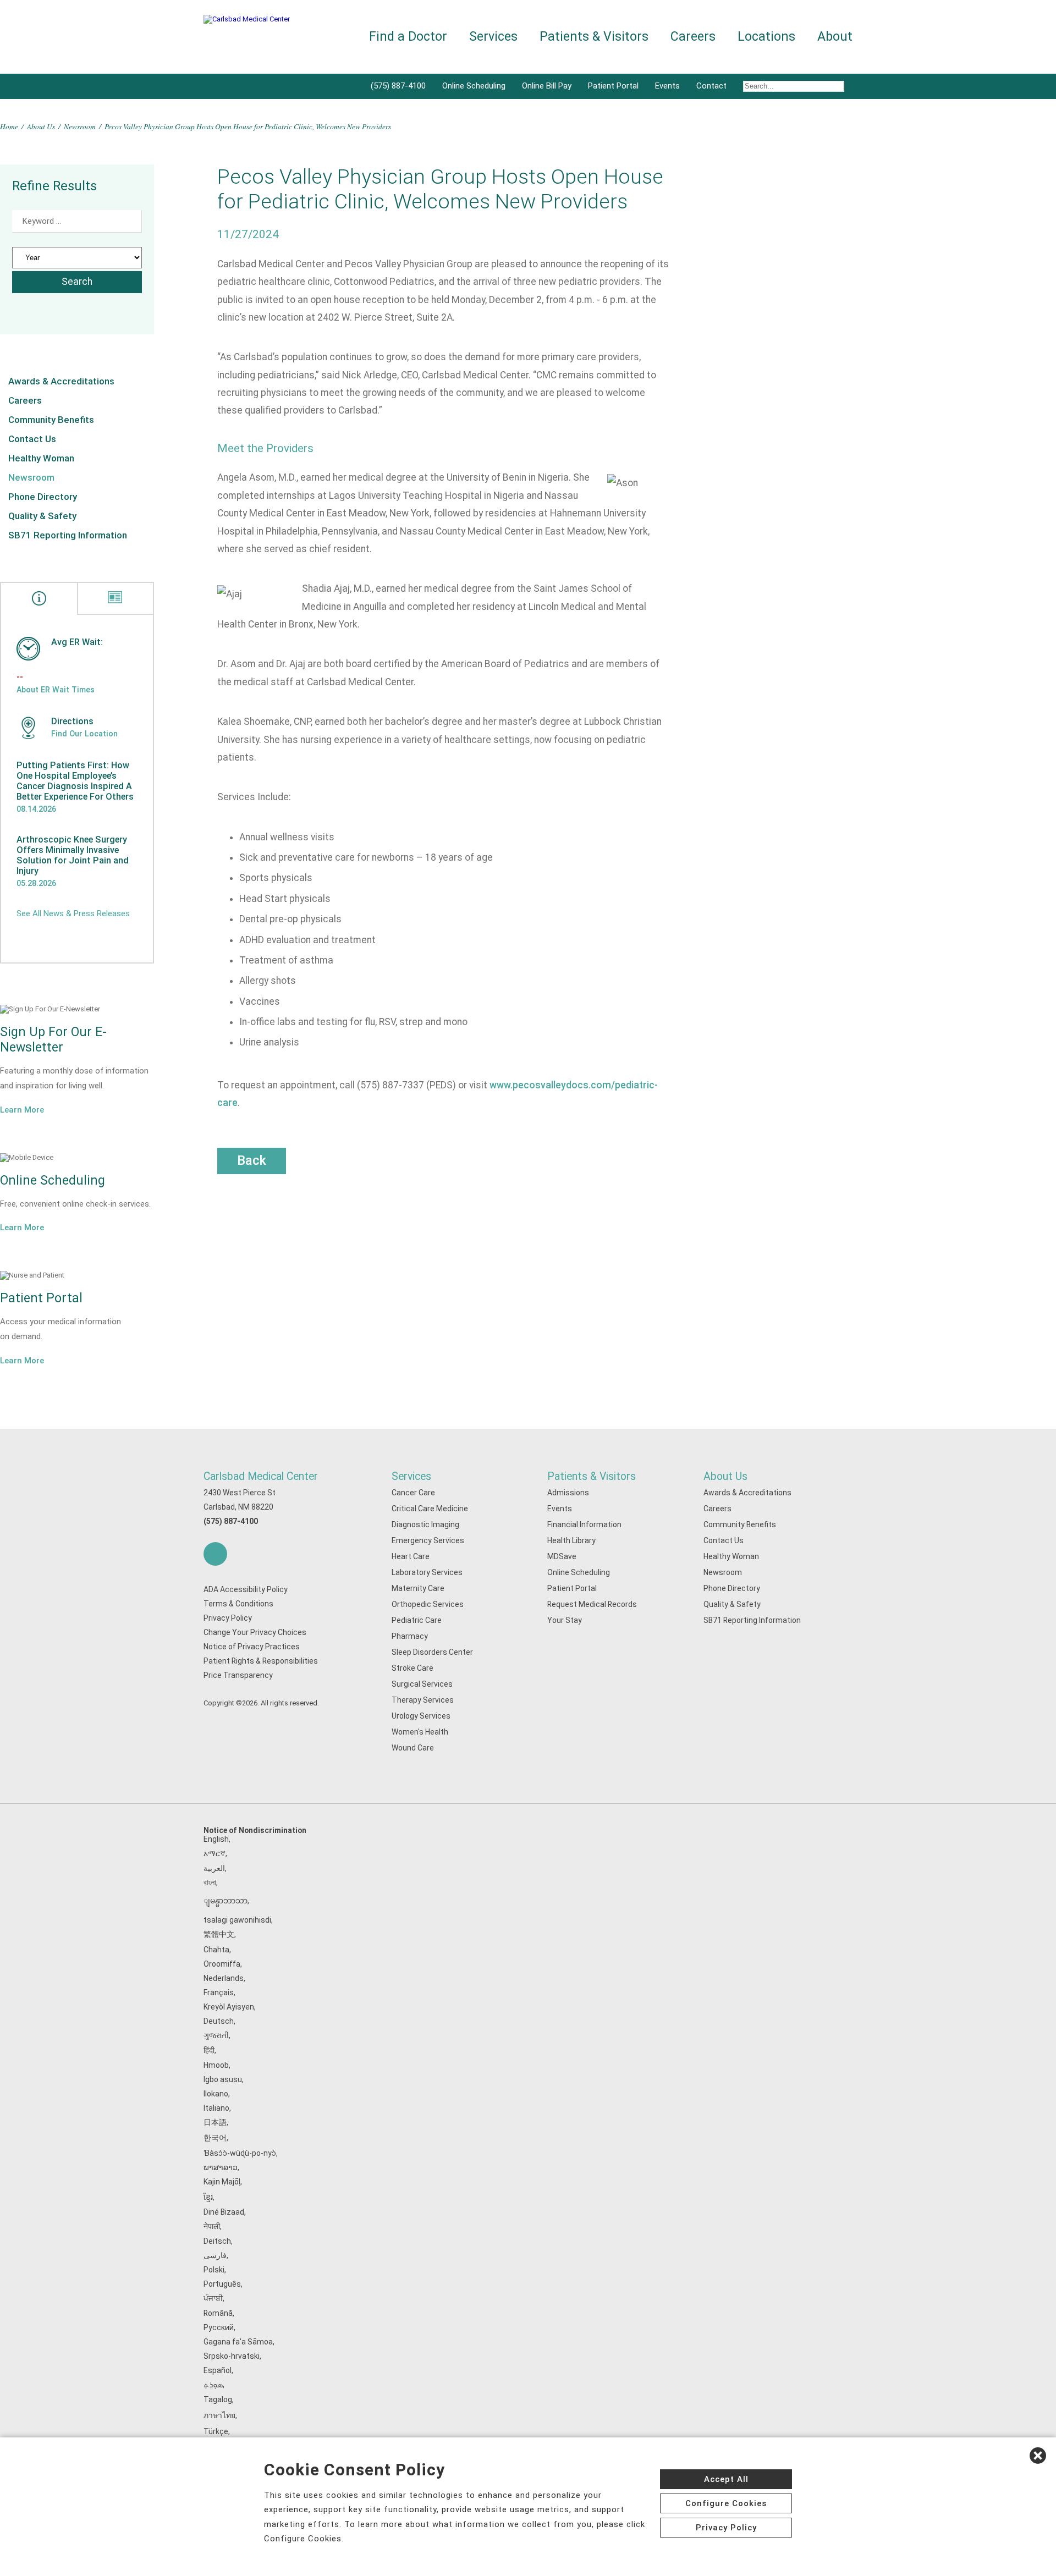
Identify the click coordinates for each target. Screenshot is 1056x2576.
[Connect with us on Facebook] (215, 1554)
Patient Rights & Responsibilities (261, 1661)
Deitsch (217, 2241)
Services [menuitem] (493, 37)
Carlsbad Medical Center (261, 1476)
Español (218, 2370)
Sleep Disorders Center (432, 1652)
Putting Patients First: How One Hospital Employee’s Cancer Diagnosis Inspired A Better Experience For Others (75, 781)
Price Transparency (238, 1675)
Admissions (568, 1493)
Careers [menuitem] (693, 37)
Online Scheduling (474, 86)
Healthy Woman (41, 458)
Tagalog (218, 2399)
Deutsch (219, 2021)
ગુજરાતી (216, 2035)
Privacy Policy (228, 1618)
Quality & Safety (42, 516)
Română (218, 2313)
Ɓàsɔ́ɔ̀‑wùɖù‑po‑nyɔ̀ (240, 2153)
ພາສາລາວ (221, 2167)
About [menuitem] (835, 37)
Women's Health (420, 1732)
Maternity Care (418, 1588)
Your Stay (565, 1620)
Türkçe (216, 2431)
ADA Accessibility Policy (246, 1589)
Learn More (22, 1110)
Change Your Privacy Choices (255, 1632)
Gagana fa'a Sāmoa (238, 2342)
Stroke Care (413, 1668)
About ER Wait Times (56, 690)
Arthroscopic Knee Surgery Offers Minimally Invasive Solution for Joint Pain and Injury (73, 855)
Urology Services (421, 1716)
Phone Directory (43, 497)
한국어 (215, 2138)
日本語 (215, 2122)
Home (9, 126)
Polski (214, 2270)
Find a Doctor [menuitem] (408, 37)
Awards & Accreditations (61, 381)
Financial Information (584, 1524)
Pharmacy (410, 1636)
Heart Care (411, 1556)
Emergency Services (428, 1540)
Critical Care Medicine (430, 1509)
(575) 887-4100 (398, 86)
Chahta (216, 1950)
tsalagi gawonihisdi (237, 1920)
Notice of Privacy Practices (252, 1647)
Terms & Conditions (238, 1604)
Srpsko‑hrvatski (232, 2356)
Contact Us (32, 439)
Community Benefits (51, 420)
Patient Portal (613, 86)
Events (667, 86)
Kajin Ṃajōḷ (222, 2182)
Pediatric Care (417, 1620)
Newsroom (80, 126)
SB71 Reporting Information (68, 535)
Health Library (571, 1540)
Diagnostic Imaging (425, 1524)
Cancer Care (413, 1493)
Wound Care (413, 1748)
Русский (219, 2327)
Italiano (216, 2108)
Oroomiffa (222, 1964)
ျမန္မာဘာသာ (226, 1901)
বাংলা (210, 1883)
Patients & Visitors (592, 1476)
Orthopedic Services (428, 1604)
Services (411, 1476)
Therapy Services (423, 1700)
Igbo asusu (223, 2079)
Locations (766, 37)
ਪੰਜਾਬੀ (213, 2298)
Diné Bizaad (224, 2212)
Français (219, 1992)
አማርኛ (215, 1853)
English (216, 1839)
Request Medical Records (592, 1604)
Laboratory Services (427, 1572)
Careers (25, 400)
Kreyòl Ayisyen (229, 2007)
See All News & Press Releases (73, 913)
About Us (41, 126)
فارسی (215, 2255)
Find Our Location (84, 734)
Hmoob (216, 2065)
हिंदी (209, 2050)
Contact (711, 86)
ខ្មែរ (208, 2197)
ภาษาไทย (219, 2415)
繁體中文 (219, 1934)
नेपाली (212, 2226)
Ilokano (216, 2094)
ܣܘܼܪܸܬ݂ (213, 2385)
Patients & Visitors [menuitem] (594, 37)
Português (222, 2284)
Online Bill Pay (547, 86)
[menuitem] (794, 86)
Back (252, 1160)
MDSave (562, 1556)
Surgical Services (422, 1684)
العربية (214, 1868)
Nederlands (224, 1978)
